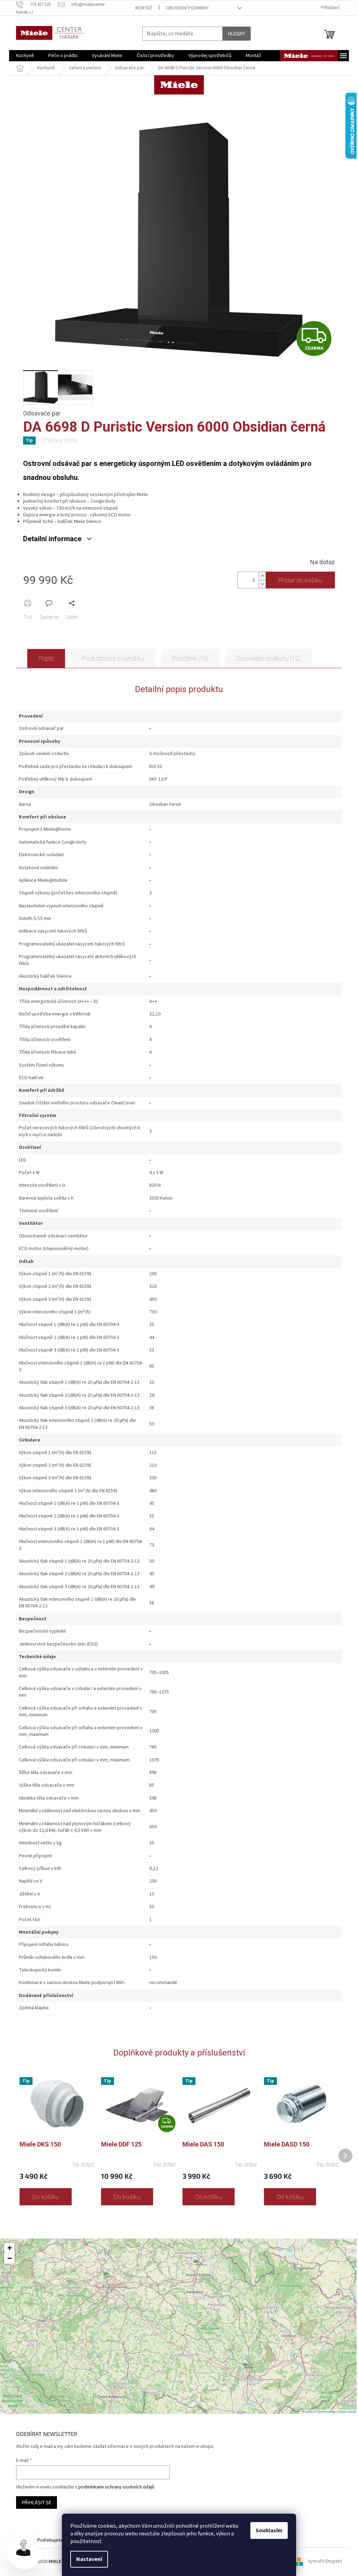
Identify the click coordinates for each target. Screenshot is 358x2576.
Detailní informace (52, 539)
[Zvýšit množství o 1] (262, 576)
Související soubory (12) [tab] (268, 658)
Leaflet (308, 2411)
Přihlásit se (37, 2502)
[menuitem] (25, 56)
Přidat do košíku (300, 580)
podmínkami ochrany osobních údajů (116, 2487)
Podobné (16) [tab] (190, 658)
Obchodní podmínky (187, 8)
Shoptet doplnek (347, 2411)
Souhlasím (269, 2530)
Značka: (60, 440)
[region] (179, 2326)
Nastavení (89, 2559)
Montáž (144, 8)
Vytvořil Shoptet (325, 2562)
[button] (249, 2369)
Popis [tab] (46, 658)
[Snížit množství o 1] (262, 584)
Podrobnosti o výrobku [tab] (113, 658)
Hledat (237, 33)
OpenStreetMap (327, 2411)
